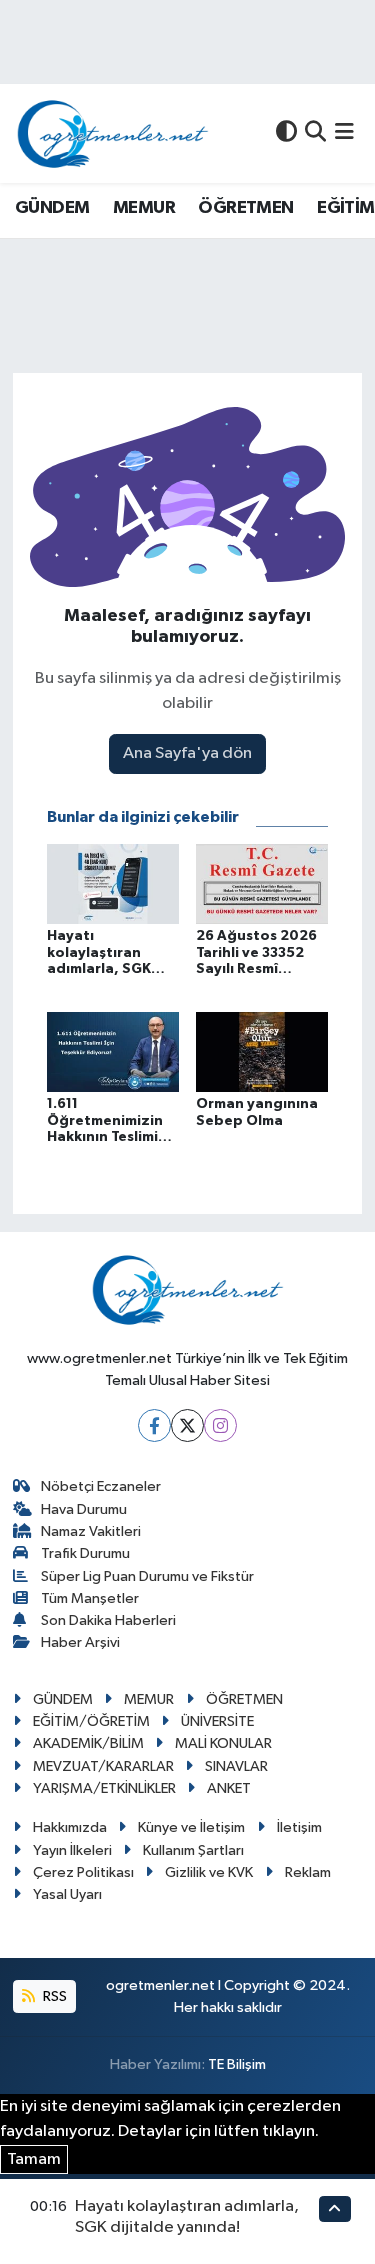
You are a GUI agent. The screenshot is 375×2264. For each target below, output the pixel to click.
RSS (53, 1996)
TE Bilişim (237, 2064)
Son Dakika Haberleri (108, 1620)
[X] (187, 1425)
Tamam (34, 2159)
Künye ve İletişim (191, 1827)
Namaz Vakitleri (91, 1531)
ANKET (229, 1788)
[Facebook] (154, 1425)
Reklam (308, 1872)
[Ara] (315, 133)
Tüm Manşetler (90, 1598)
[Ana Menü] (344, 133)
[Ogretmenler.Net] (113, 133)
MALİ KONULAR (223, 1743)
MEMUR (144, 208)
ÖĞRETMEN (245, 208)
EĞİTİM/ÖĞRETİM (91, 1721)
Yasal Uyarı (67, 1894)
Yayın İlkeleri (72, 1850)
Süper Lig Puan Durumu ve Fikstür (147, 1576)
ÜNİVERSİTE (217, 1721)
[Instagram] (220, 1425)
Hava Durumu (84, 1509)
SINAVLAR (236, 1766)
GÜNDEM (52, 208)
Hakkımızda (70, 1827)
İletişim (299, 1827)
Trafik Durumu (85, 1553)
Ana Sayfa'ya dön (187, 753)
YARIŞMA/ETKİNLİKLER (104, 1788)
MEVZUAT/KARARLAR (103, 1766)
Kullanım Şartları (193, 1850)
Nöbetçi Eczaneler (101, 1486)
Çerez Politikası (83, 1872)
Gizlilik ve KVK (209, 1872)
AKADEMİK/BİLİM (88, 1743)
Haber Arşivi (80, 1642)
